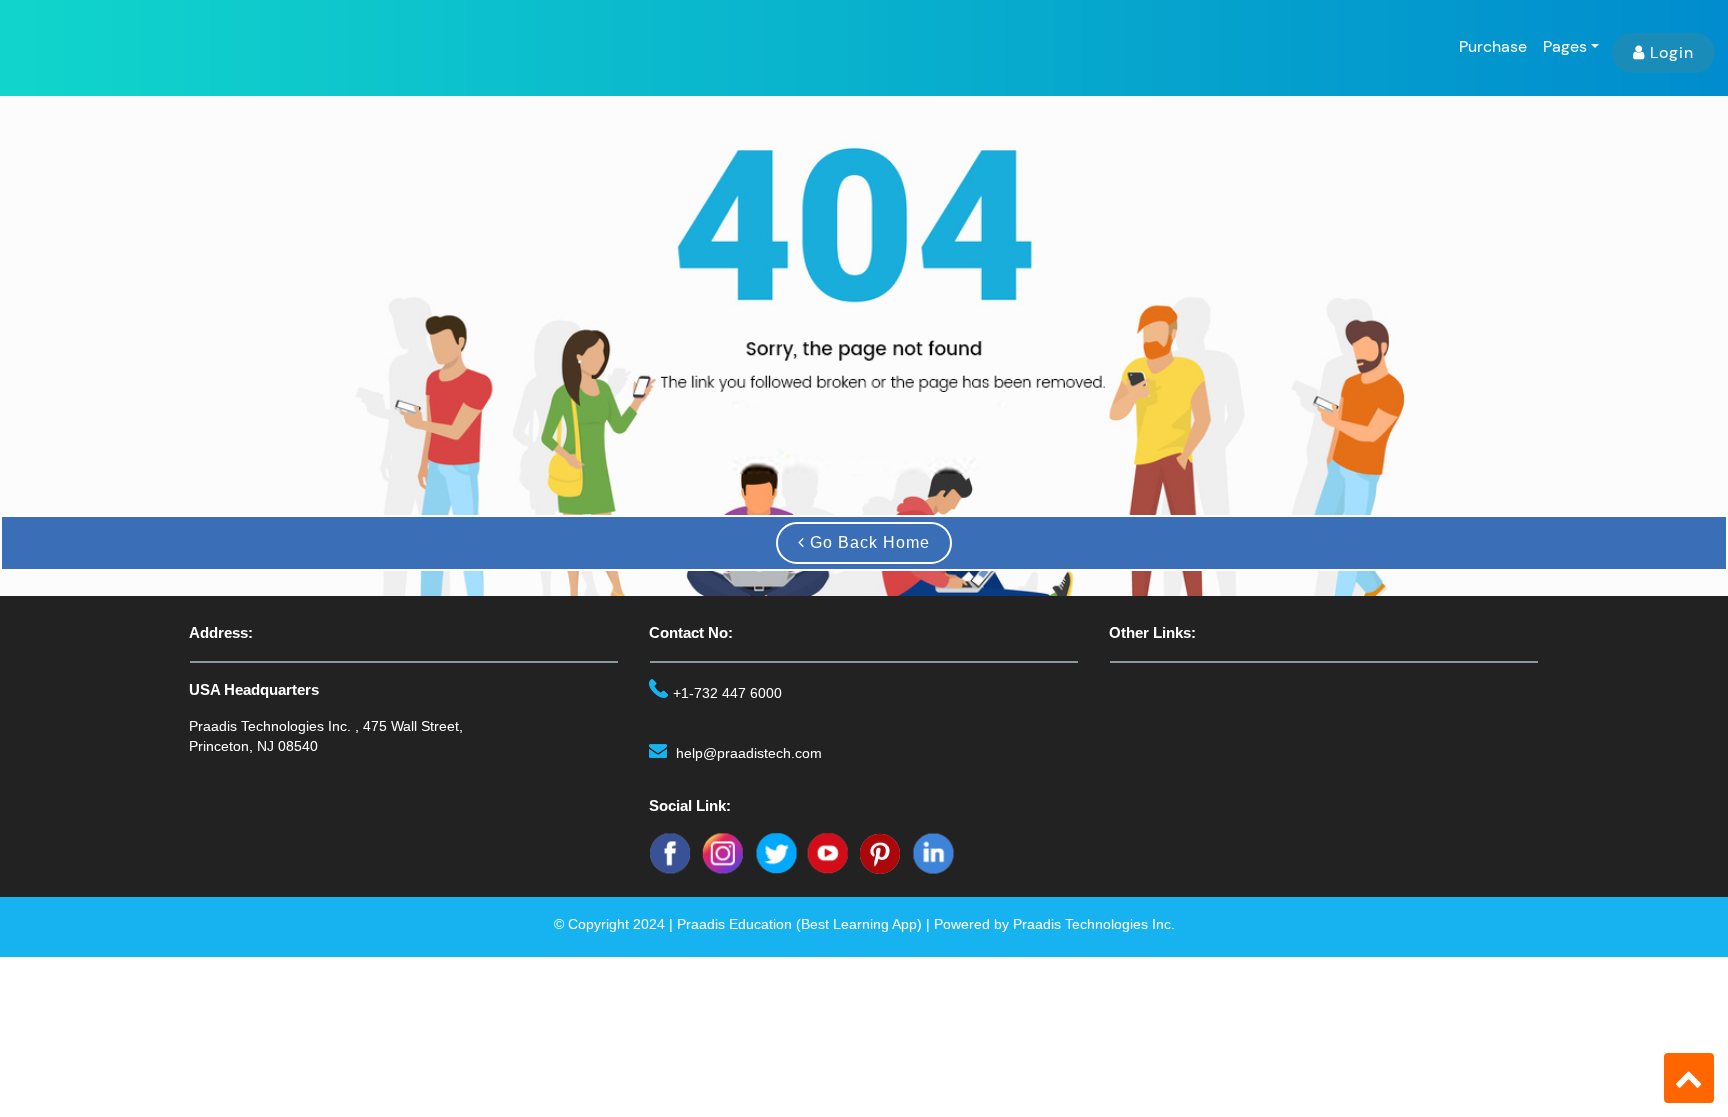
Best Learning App (859, 924)
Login (1672, 52)
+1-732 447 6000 (727, 693)
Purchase (1493, 46)
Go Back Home (867, 542)
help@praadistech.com (749, 753)
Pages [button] (1565, 46)
